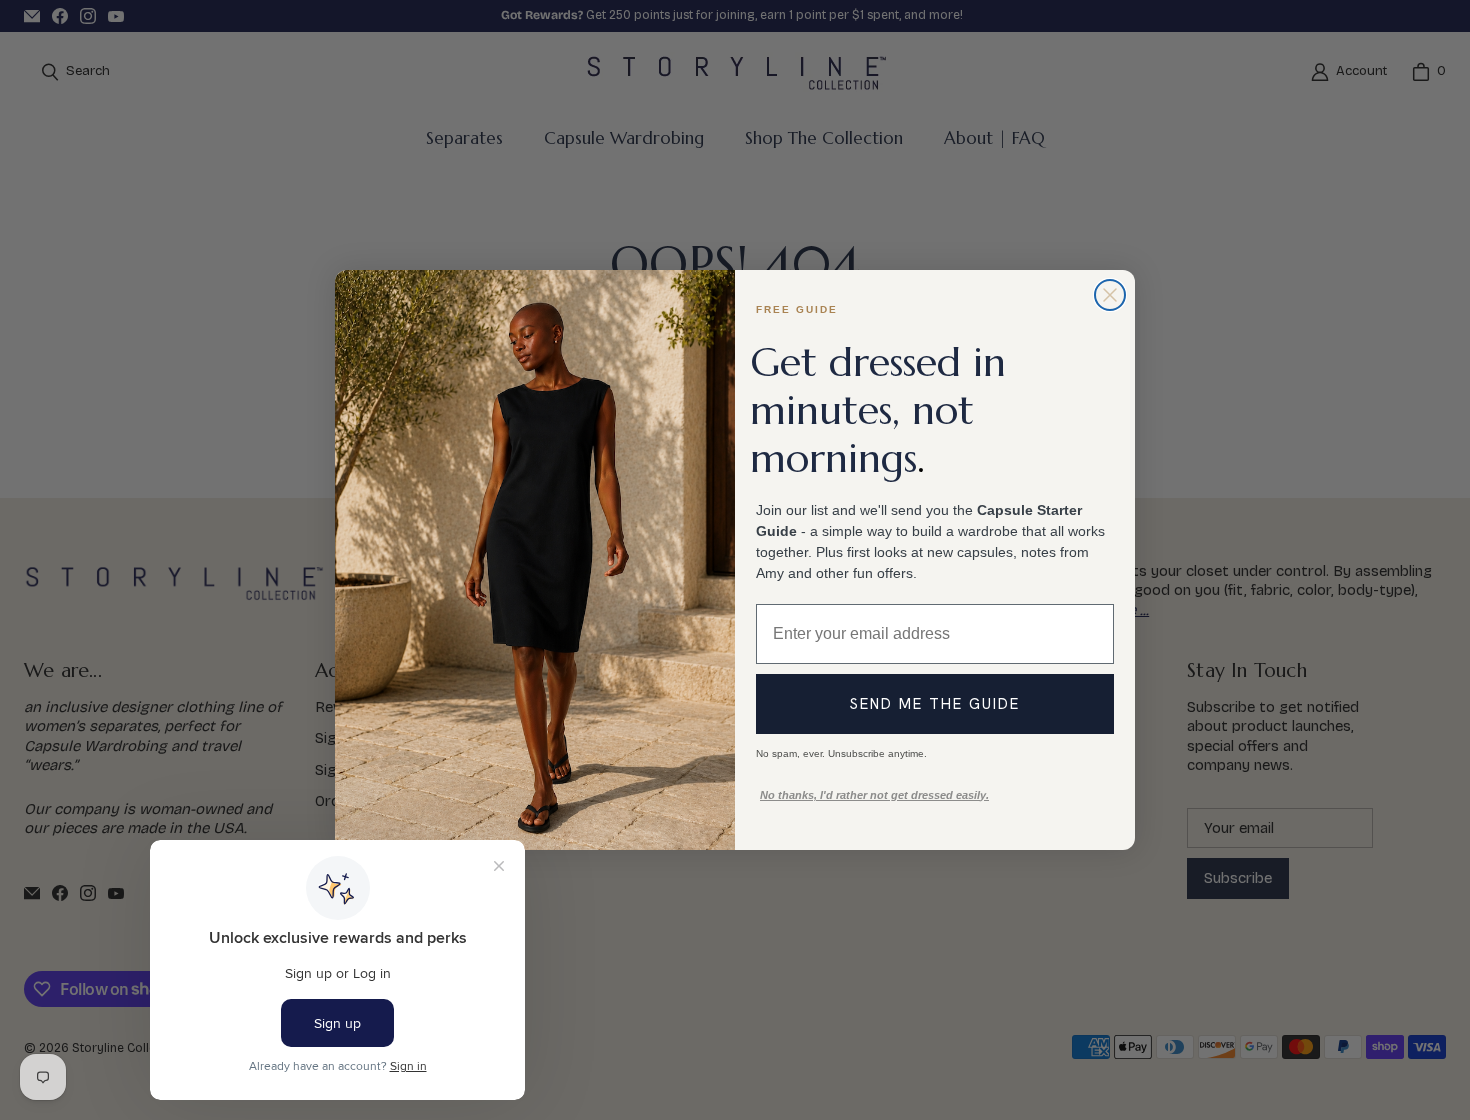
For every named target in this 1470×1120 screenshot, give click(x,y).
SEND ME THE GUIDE (935, 704)
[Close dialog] (1110, 295)
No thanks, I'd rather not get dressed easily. (874, 795)
